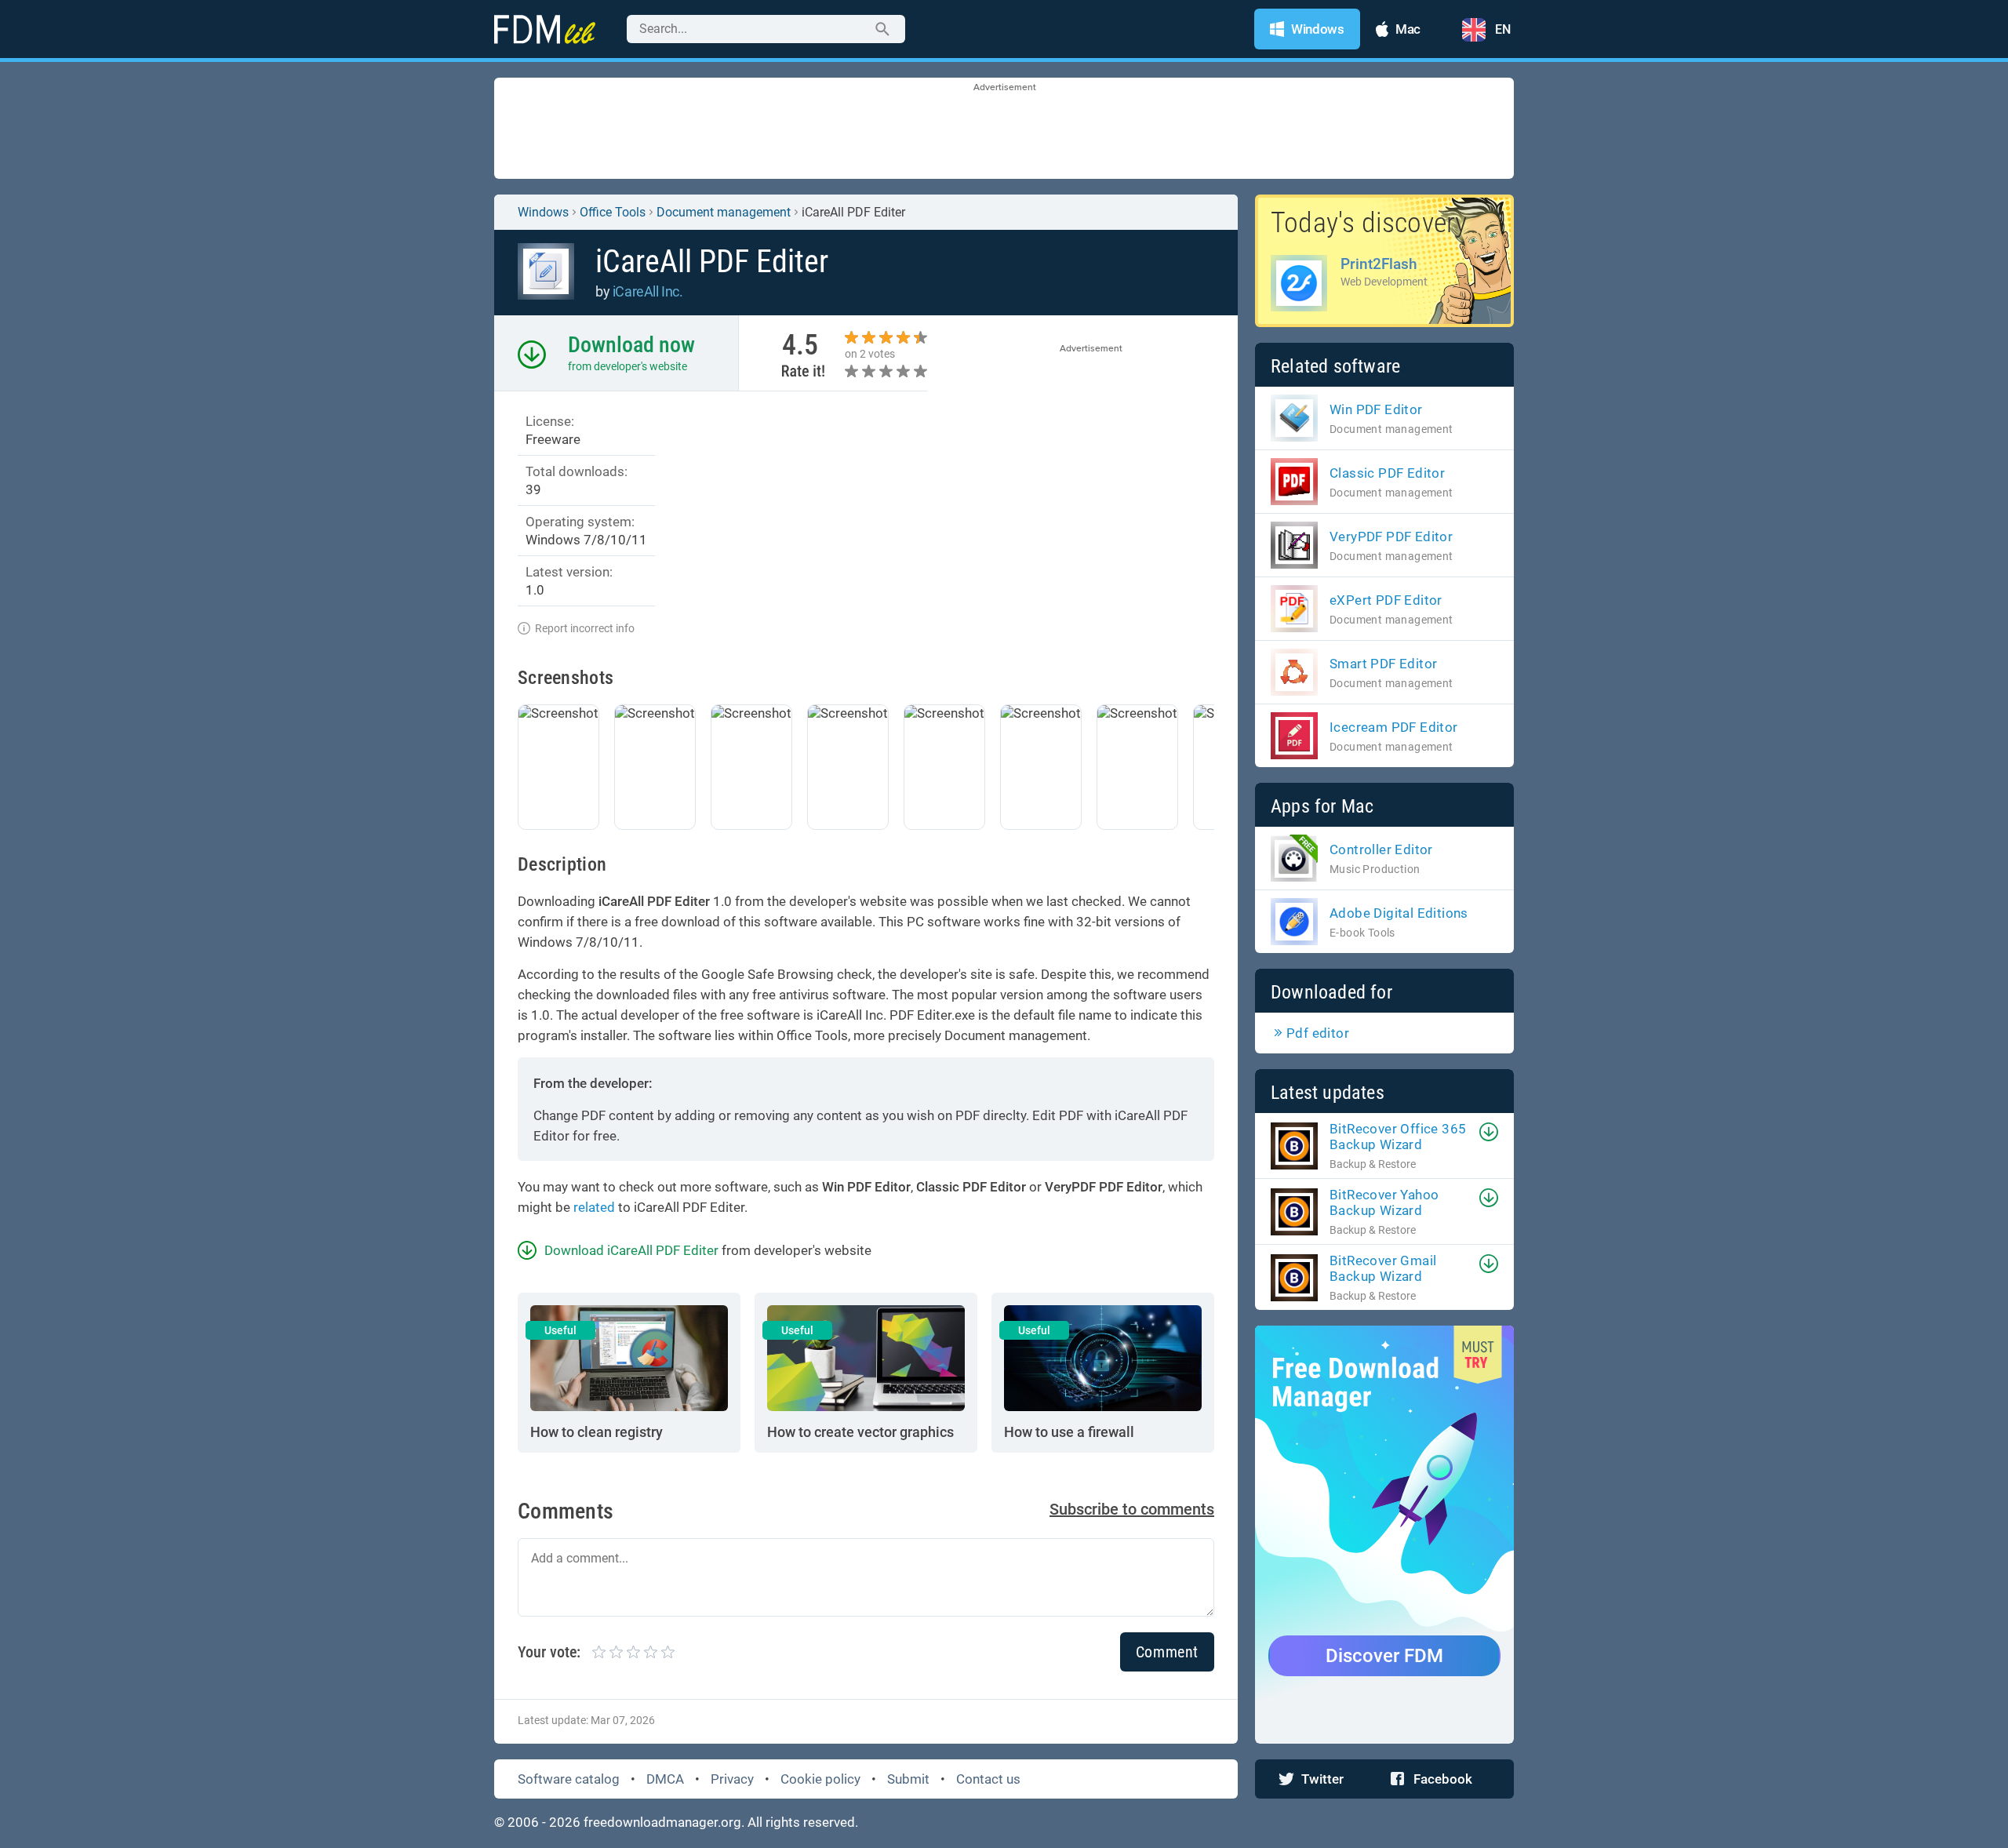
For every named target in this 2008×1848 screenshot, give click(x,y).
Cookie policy (820, 1779)
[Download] (1489, 1132)
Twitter (1322, 1779)
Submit (908, 1779)
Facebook (1443, 1779)
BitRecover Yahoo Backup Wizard (1384, 1202)
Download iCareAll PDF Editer (631, 1250)
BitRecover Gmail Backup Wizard (1383, 1268)
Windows (543, 212)
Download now (631, 345)
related (594, 1207)
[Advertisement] (1004, 129)
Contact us (988, 1779)
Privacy (732, 1779)
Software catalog (569, 1779)
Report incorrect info (585, 628)
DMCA (665, 1779)
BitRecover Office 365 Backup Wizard (1398, 1137)
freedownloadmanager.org (662, 1822)
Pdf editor (1318, 1033)
